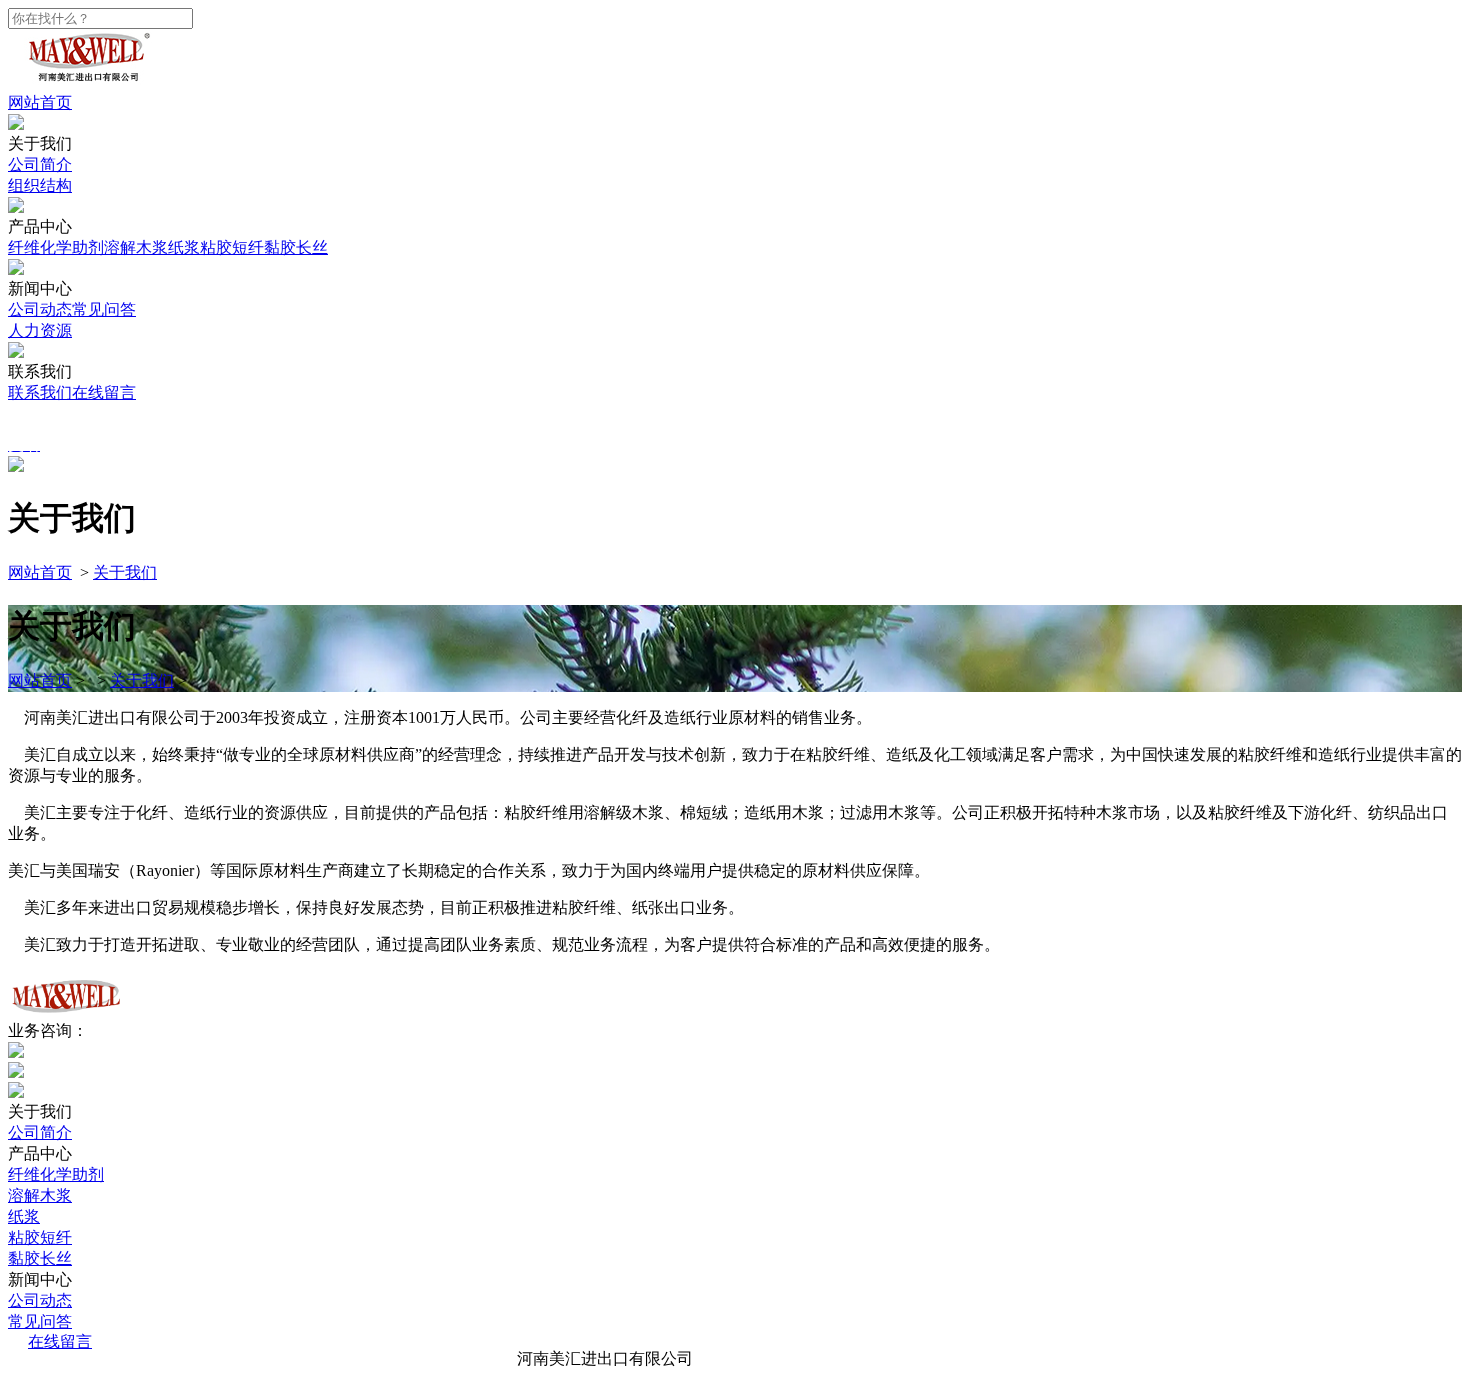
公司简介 (40, 164)
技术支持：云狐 (1002, 1358)
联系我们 (40, 392)
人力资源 (40, 330)
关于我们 (125, 572)
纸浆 (184, 247)
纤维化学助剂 (56, 247)
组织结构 (40, 185)
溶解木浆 (136, 247)
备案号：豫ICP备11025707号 (825, 1358)
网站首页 (40, 102)
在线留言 (104, 392)
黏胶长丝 (296, 247)
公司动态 (40, 309)
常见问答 (104, 309)
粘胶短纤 (232, 247)
